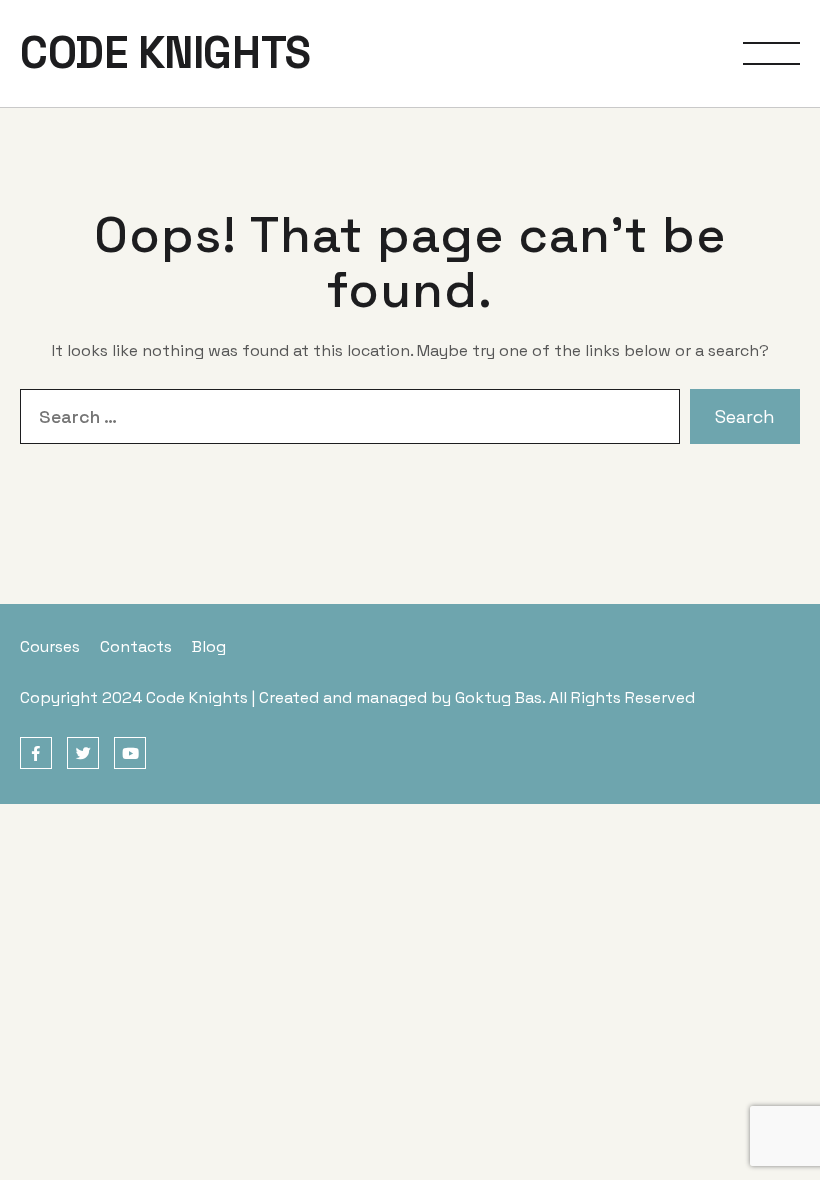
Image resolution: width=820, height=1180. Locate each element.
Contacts (136, 646)
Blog (209, 646)
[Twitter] (83, 753)
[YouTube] (130, 753)
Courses (50, 646)
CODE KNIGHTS (165, 53)
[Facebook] (36, 753)
